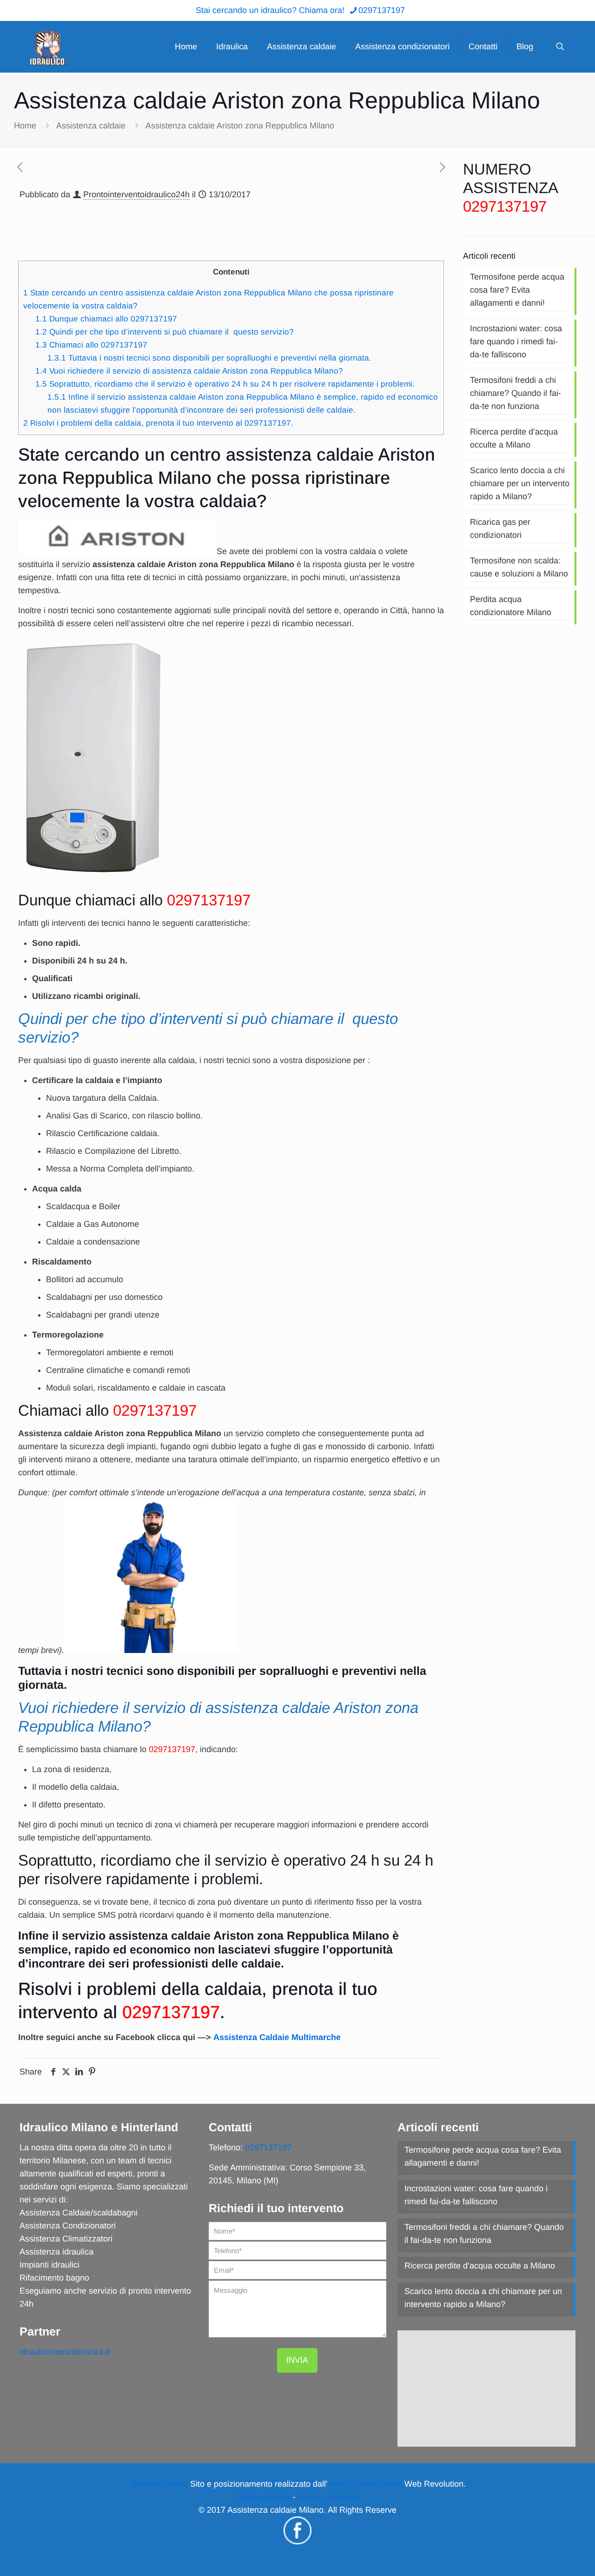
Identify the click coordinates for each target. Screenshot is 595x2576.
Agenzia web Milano (365, 2484)
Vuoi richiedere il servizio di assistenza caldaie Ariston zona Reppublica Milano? (189, 371)
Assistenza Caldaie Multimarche (277, 2037)
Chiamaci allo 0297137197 (91, 345)
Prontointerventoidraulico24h (136, 194)
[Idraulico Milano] (47, 47)
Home (25, 126)
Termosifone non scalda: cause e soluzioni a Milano (519, 567)
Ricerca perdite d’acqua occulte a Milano (514, 438)
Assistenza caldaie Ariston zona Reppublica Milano (240, 126)
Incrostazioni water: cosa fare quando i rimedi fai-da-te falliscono (516, 341)
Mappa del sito (263, 2497)
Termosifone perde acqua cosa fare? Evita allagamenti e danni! (517, 290)
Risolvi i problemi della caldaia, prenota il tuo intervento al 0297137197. (158, 423)
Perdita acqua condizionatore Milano (511, 606)
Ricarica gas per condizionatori (500, 529)
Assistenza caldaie (91, 126)
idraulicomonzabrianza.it (65, 2352)
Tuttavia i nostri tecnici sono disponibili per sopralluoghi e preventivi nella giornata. (209, 358)
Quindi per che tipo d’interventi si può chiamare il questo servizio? (165, 332)
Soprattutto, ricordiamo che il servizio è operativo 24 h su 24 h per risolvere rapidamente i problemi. (225, 384)
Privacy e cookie (328, 2497)
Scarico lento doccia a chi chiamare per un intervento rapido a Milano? (520, 483)
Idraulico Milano (159, 2484)
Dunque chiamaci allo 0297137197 (106, 319)
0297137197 (382, 10)
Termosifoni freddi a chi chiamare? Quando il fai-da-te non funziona (516, 393)
